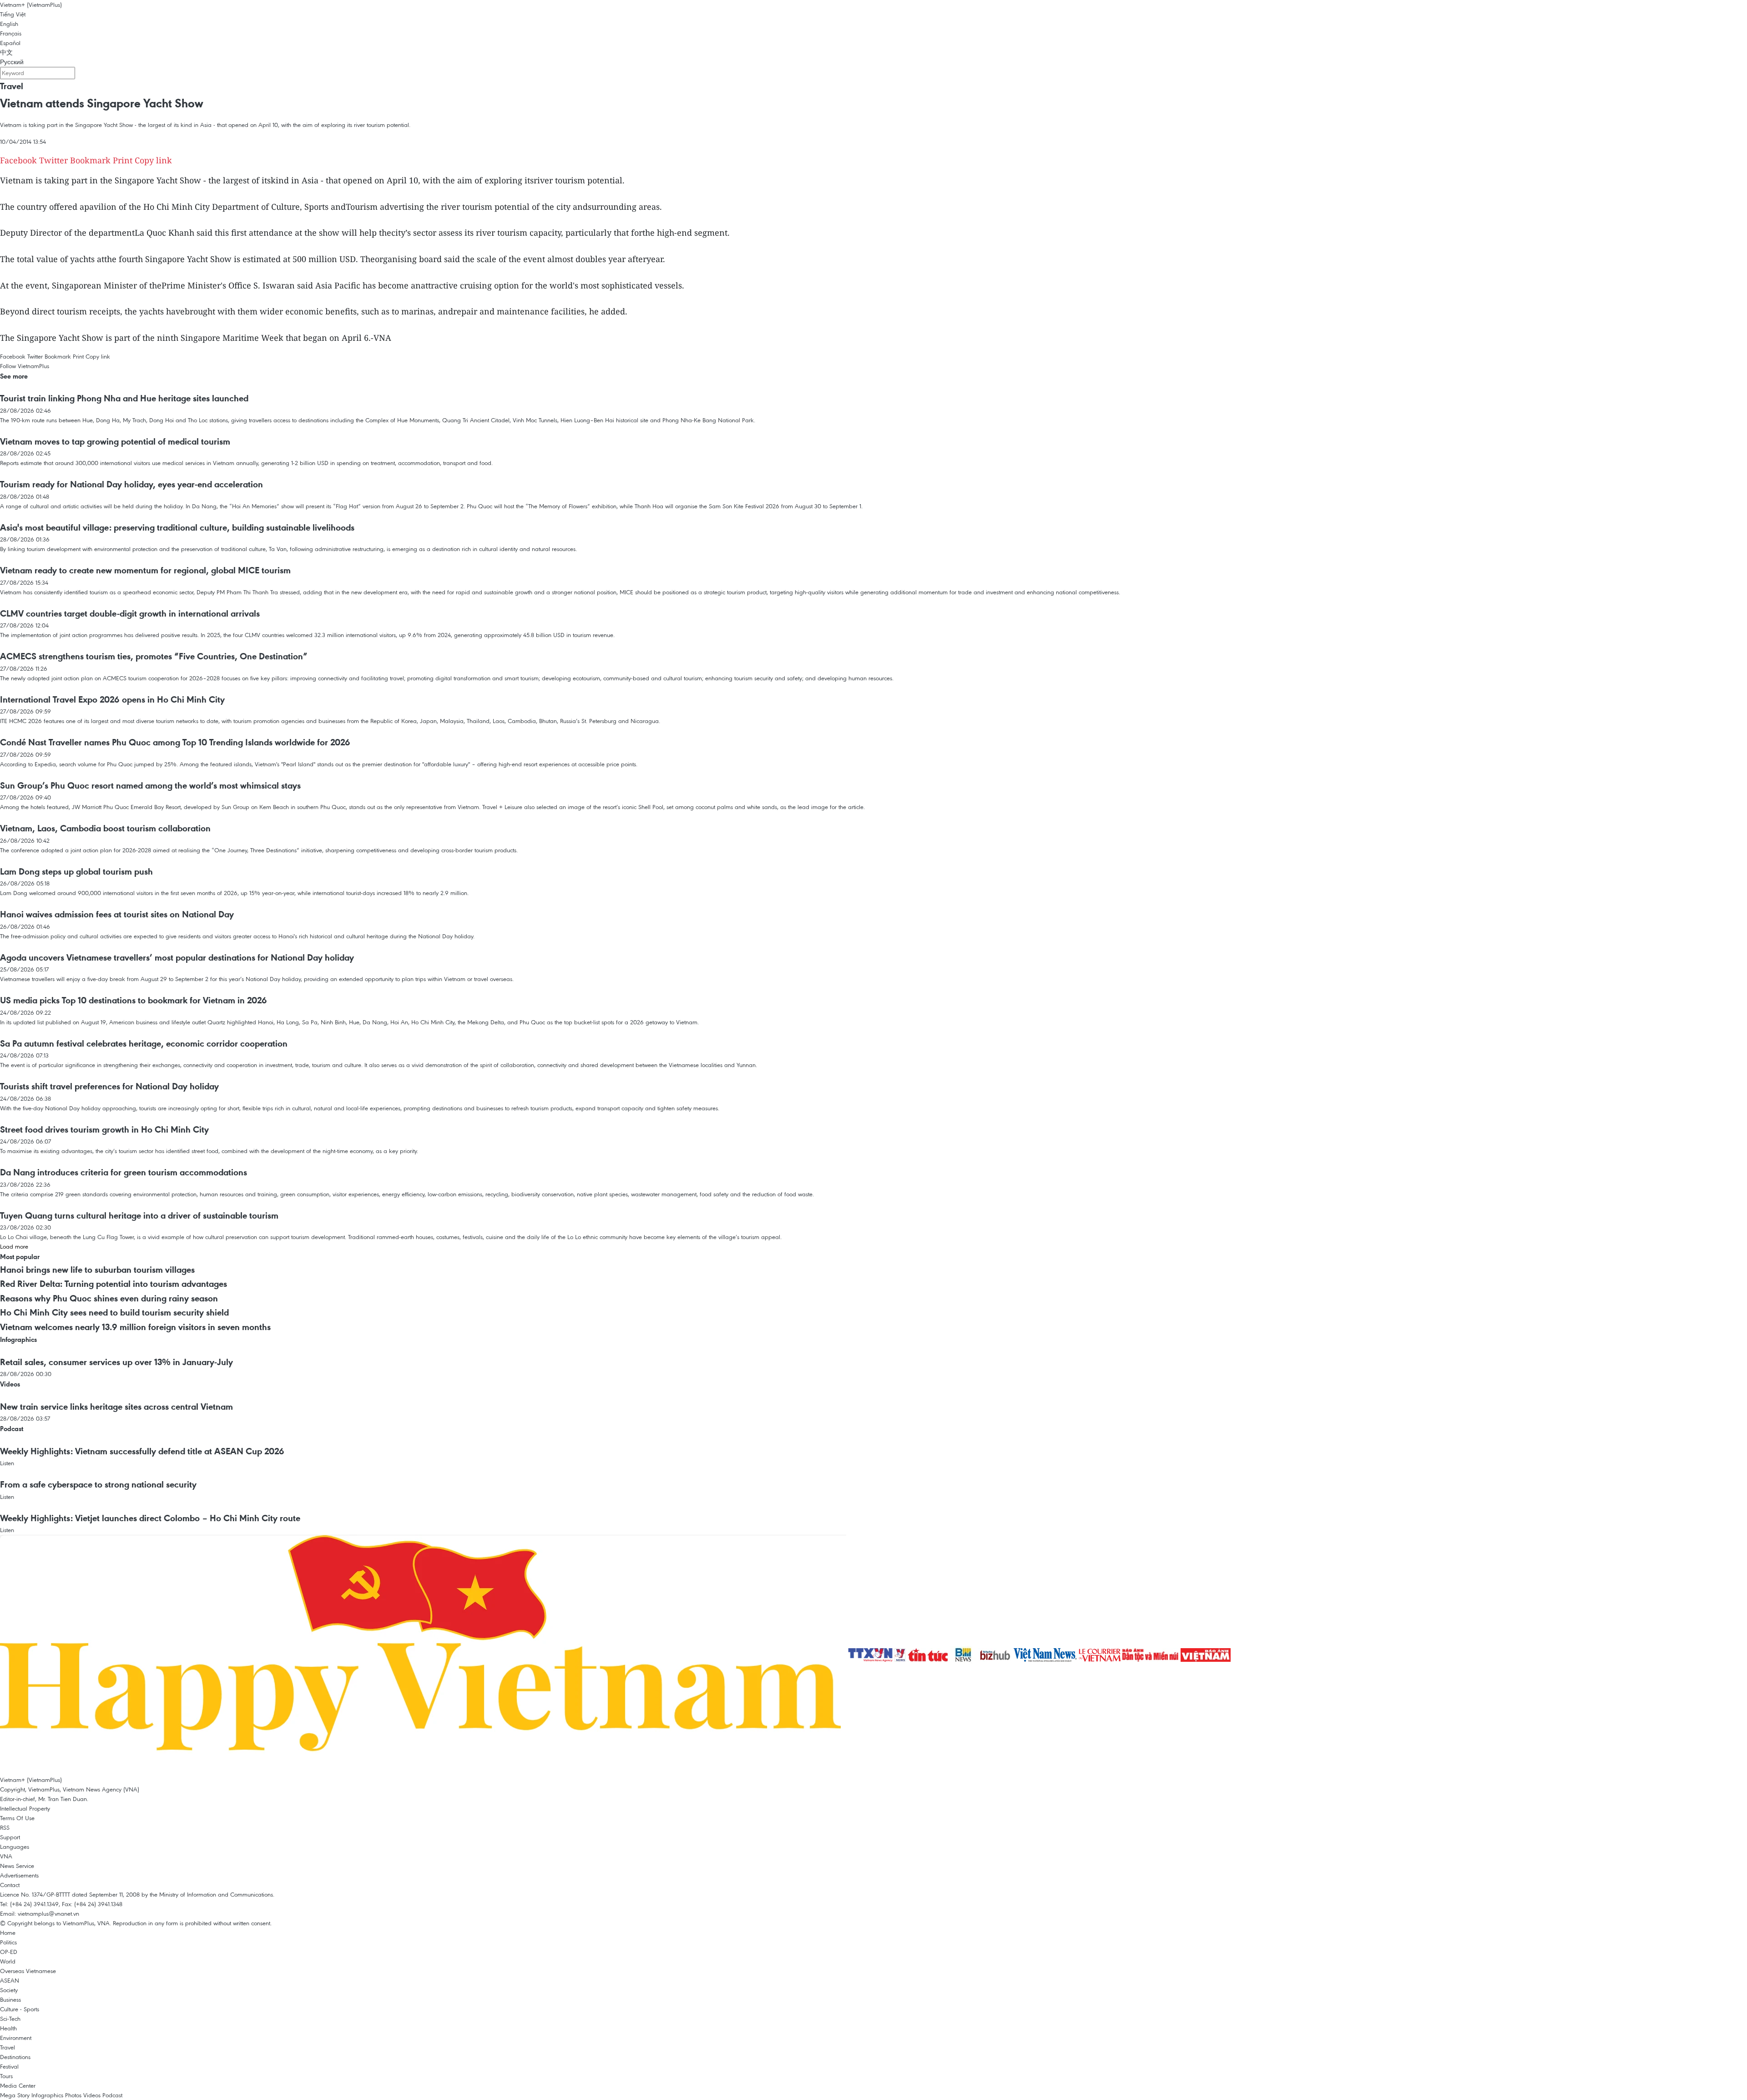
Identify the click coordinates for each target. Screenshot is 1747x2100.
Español (10, 43)
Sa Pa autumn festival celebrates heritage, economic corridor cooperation (144, 1043)
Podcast (12, 1429)
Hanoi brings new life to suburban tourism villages (97, 1270)
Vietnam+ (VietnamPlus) (31, 5)
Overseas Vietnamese (28, 1971)
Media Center (18, 2085)
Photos (73, 2095)
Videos (10, 1384)
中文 (6, 52)
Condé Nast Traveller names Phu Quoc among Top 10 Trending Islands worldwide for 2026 (175, 742)
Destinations (15, 2057)
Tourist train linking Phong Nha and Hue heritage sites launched (124, 398)
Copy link (153, 160)
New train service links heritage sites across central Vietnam (116, 1407)
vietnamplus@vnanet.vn (48, 1913)
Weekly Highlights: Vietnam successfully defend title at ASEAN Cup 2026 (142, 1451)
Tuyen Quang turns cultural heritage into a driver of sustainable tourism (139, 1215)
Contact (10, 1885)
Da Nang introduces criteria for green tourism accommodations (124, 1172)
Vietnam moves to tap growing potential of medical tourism (115, 441)
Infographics (18, 1339)
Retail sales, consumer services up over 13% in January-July (116, 1362)
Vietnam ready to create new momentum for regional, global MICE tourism (145, 570)
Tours (6, 2076)
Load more (14, 1246)
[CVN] (1101, 1655)
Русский (12, 62)
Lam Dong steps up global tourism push (76, 871)
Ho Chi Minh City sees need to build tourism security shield (114, 1312)
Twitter (53, 160)
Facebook (18, 160)
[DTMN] (1151, 1655)
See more (14, 376)
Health (8, 2028)
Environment (16, 2038)
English (9, 24)
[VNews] (901, 1655)
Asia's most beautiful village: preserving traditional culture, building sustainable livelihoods (177, 527)
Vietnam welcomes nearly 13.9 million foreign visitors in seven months (135, 1327)
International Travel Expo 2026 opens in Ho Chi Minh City (112, 699)
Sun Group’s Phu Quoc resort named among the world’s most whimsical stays (150, 785)
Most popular (20, 1257)
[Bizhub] (996, 1655)
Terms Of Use (17, 1818)
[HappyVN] (424, 1655)
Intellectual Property (25, 1808)
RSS (5, 1827)
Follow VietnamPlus (25, 366)
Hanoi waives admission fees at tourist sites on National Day (117, 914)
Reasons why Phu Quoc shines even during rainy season (109, 1298)
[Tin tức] (929, 1655)
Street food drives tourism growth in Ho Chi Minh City (104, 1129)
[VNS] (1046, 1655)
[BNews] (964, 1655)
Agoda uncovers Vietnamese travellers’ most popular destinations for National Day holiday (177, 957)
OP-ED (9, 1952)
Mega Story (15, 2095)
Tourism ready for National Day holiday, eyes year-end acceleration (131, 484)
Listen (7, 1463)
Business (10, 1999)
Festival (9, 2066)
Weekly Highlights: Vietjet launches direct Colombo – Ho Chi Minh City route (150, 1518)
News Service (17, 1866)
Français (11, 33)
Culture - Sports (20, 2009)
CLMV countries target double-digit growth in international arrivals (130, 613)
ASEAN (10, 1980)
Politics (8, 1942)
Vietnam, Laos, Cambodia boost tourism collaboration (105, 828)
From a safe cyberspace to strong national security (98, 1484)
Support (10, 1837)
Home (8, 1933)
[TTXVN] (871, 1655)
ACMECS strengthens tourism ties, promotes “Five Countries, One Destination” (154, 656)
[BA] (1206, 1655)
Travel (12, 86)
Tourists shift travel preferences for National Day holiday (109, 1086)
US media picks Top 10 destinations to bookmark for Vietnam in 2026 (134, 1000)
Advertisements (19, 1875)
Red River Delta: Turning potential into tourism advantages (114, 1284)
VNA (6, 1856)
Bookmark (90, 160)
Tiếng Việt (13, 14)
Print (123, 160)
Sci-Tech (10, 2019)
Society (9, 1990)
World (8, 1961)
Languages (15, 1847)
